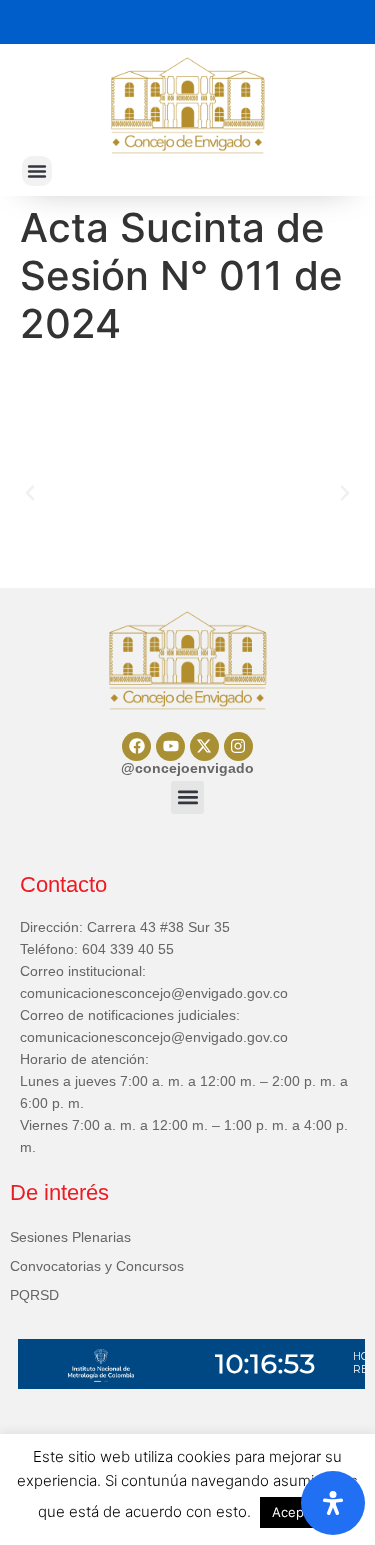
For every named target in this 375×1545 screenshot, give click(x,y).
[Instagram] (238, 746)
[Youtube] (170, 746)
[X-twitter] (204, 746)
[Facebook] (136, 746)
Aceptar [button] (296, 1512)
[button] (37, 171)
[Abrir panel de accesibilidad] (333, 1503)
